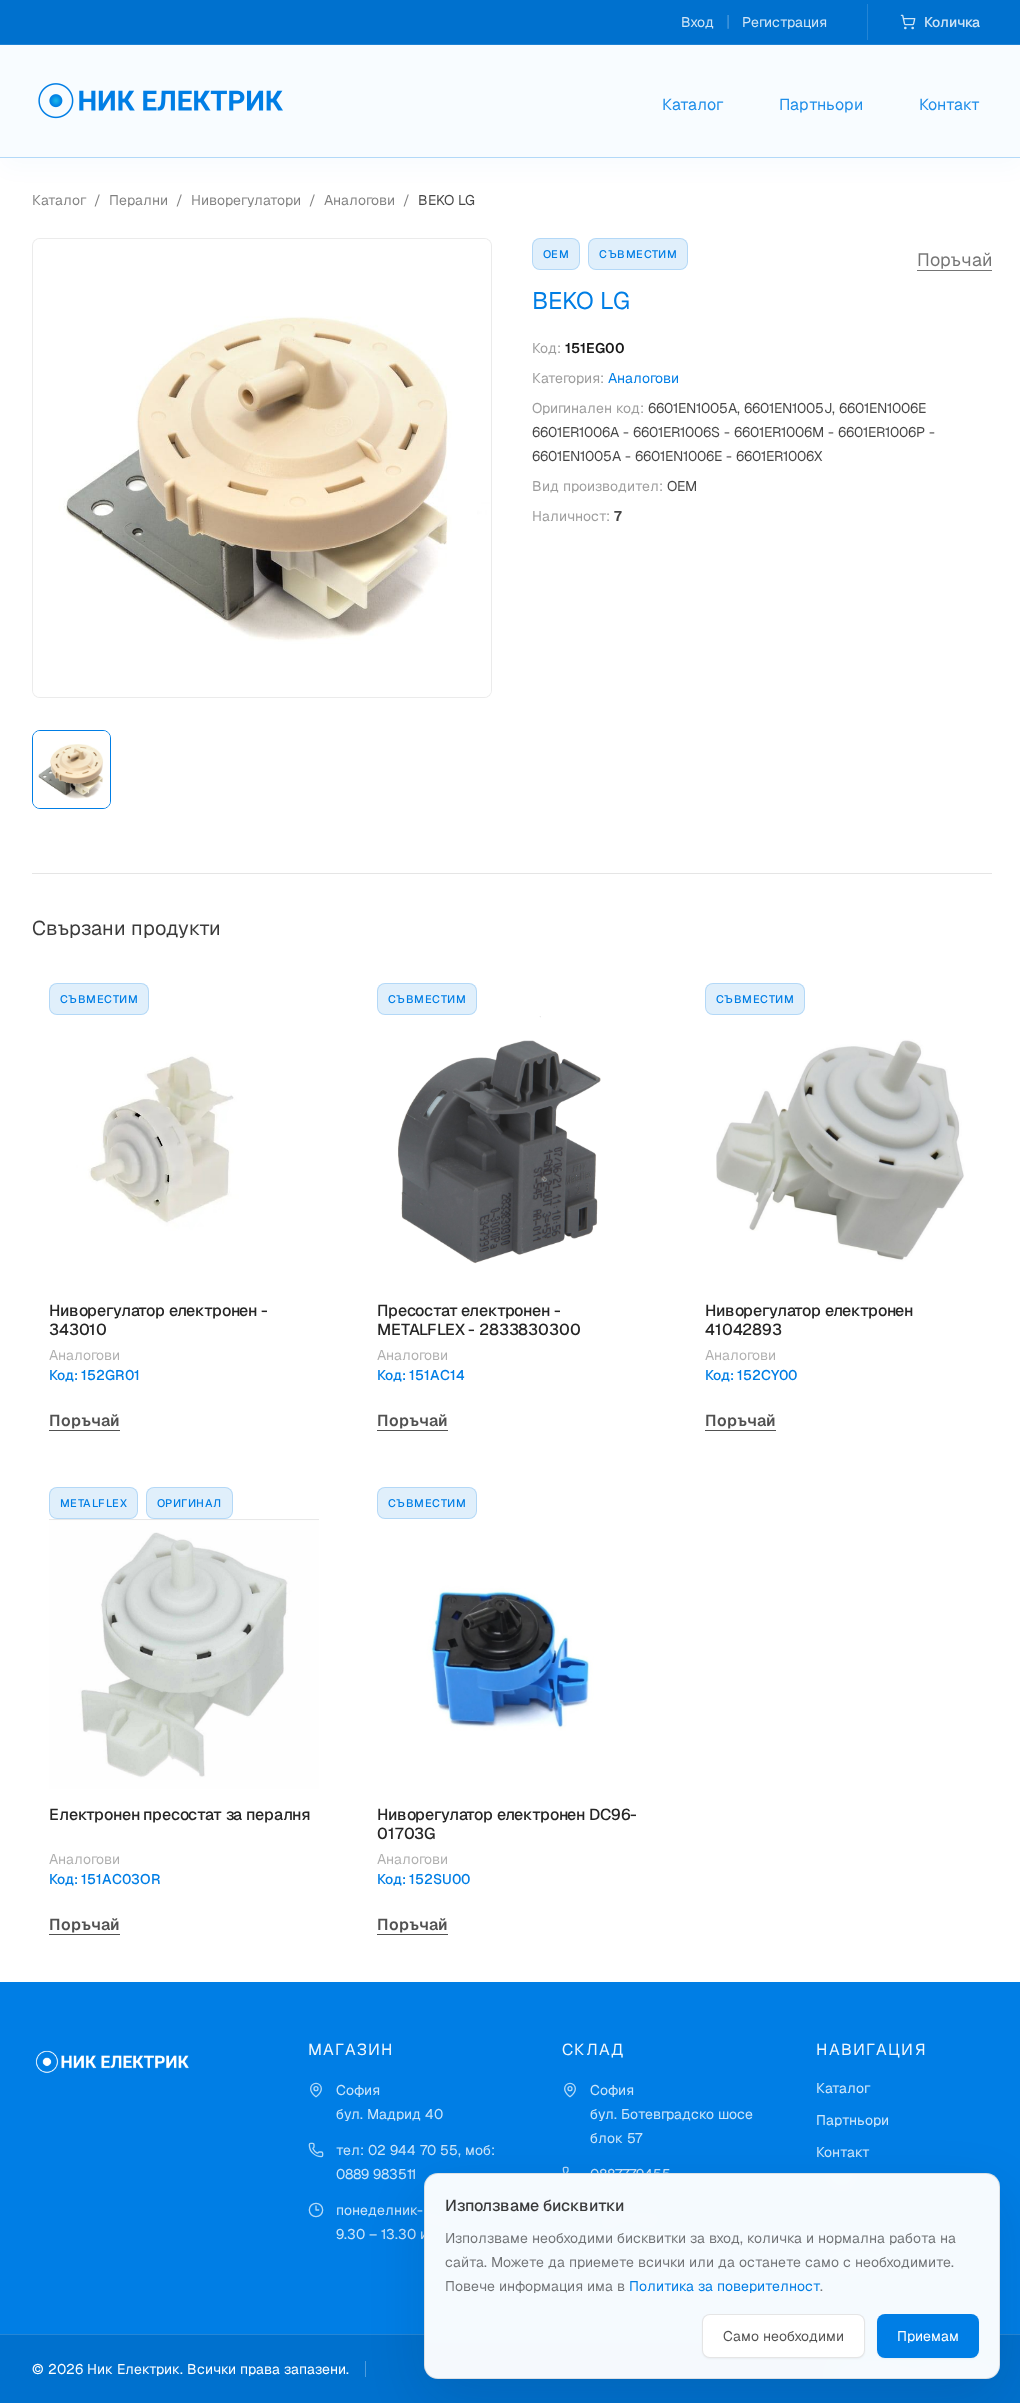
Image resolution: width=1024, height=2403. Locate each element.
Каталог (692, 104)
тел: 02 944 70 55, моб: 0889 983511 (415, 2162)
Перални (138, 200)
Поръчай (954, 259)
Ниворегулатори (246, 200)
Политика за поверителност (724, 2286)
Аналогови (359, 200)
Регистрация (784, 22)
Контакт (949, 104)
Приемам (928, 2336)
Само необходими (783, 2336)
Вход (697, 22)
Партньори (821, 104)
